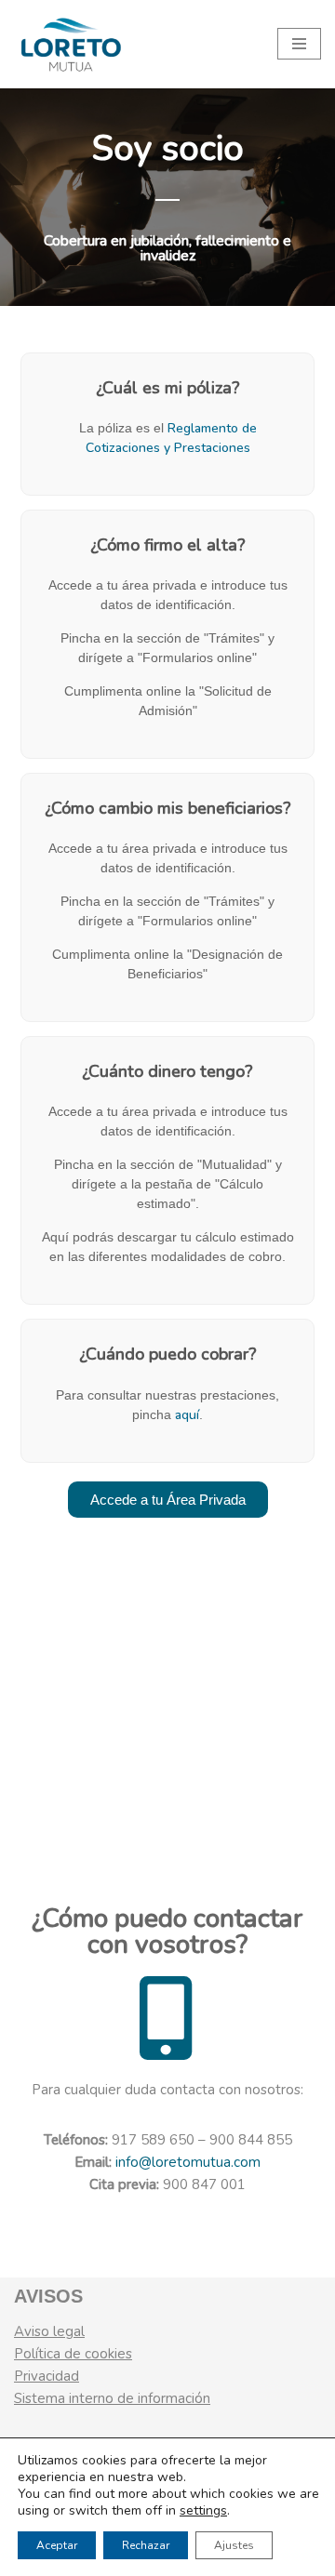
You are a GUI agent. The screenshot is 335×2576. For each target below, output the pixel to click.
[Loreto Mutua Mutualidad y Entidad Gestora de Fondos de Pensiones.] (70, 44)
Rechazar (146, 2545)
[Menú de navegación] (299, 44)
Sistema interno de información (112, 2398)
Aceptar (57, 2545)
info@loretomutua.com (188, 2162)
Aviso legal (49, 2331)
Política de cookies (73, 2354)
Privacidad (47, 2376)
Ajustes (234, 2545)
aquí (187, 1415)
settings (203, 2511)
